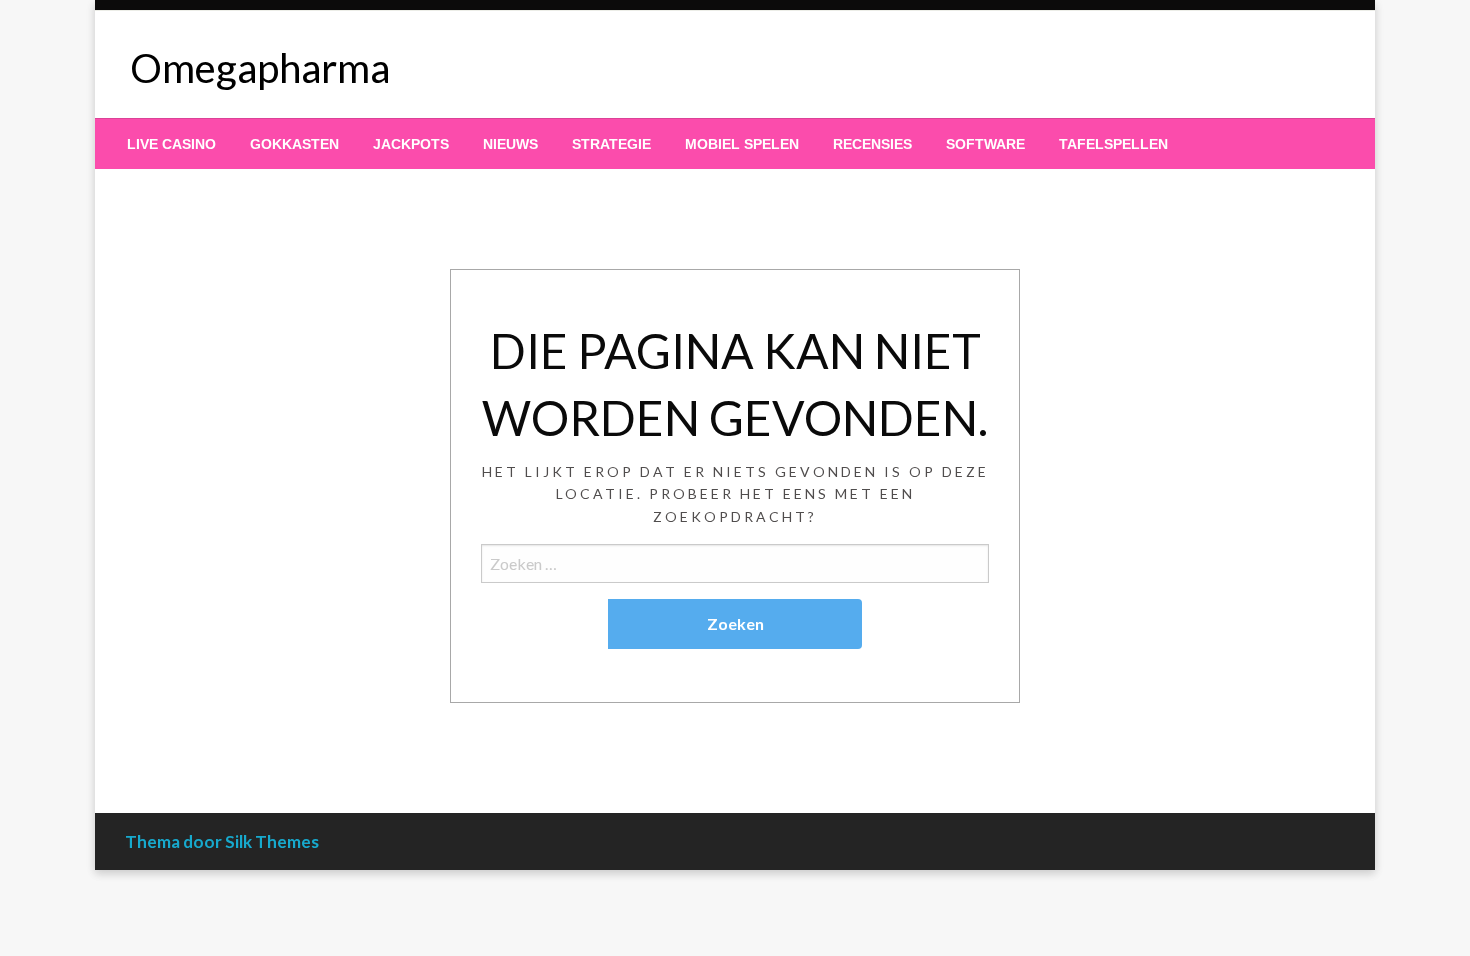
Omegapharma (260, 68)
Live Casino (171, 144)
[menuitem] (171, 144)
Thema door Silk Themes (222, 841)
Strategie (611, 144)
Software (985, 144)
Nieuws (510, 144)
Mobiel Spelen (742, 144)
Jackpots (411, 144)
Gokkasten (294, 144)
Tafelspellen (1113, 144)
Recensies (872, 144)
